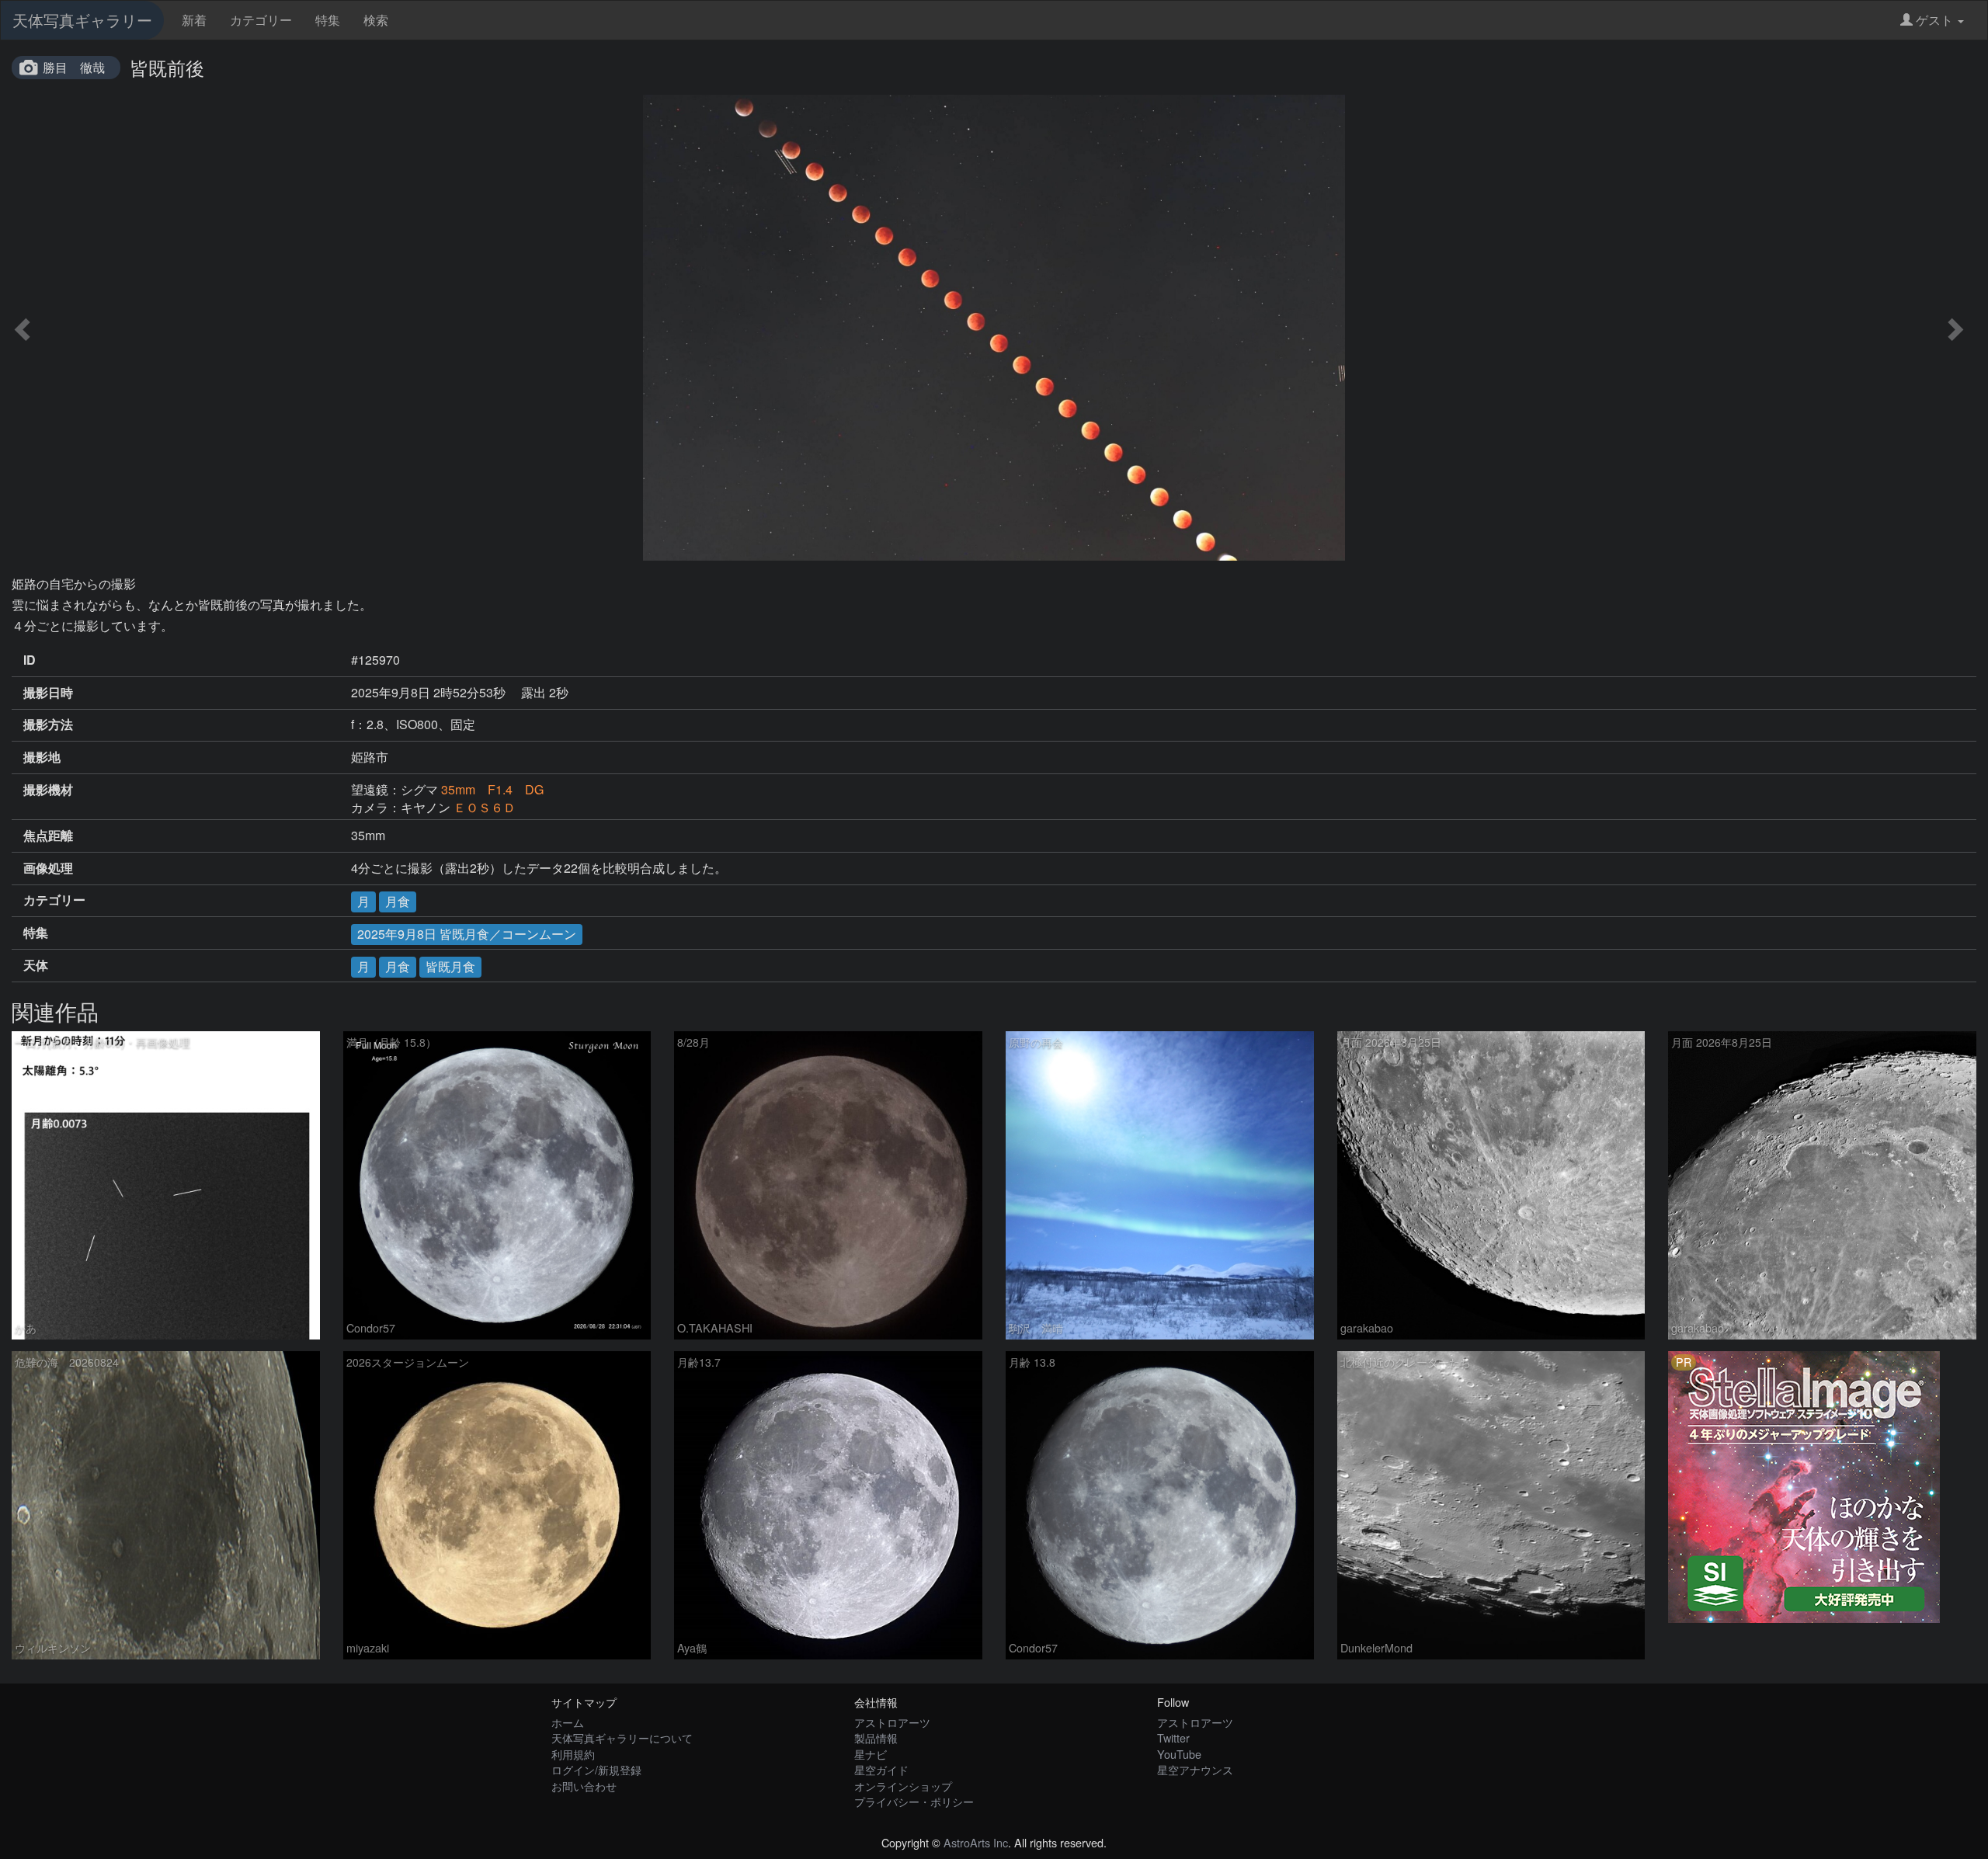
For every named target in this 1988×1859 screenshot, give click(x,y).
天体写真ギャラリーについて (622, 1737)
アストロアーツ (892, 1722)
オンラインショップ (903, 1786)
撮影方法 (48, 724)
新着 (194, 20)
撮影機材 (48, 790)
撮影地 (42, 757)
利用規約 (573, 1754)
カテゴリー (261, 20)
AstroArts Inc (976, 1842)
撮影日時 (48, 693)
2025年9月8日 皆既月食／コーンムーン (467, 934)
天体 (36, 965)
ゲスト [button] (1934, 20)
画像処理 (48, 868)
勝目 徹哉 (74, 67)
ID (30, 660)
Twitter (1173, 1737)
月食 (398, 901)
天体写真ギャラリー (82, 20)
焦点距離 (48, 836)
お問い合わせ (584, 1786)
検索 (376, 20)
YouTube (1179, 1754)
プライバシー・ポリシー (914, 1801)
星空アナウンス (1195, 1769)
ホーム (568, 1722)
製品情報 (876, 1737)
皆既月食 (450, 966)
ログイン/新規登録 (596, 1769)
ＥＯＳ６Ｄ (485, 807)
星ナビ (871, 1754)
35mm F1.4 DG (492, 789)
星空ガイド (881, 1769)
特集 (328, 20)
